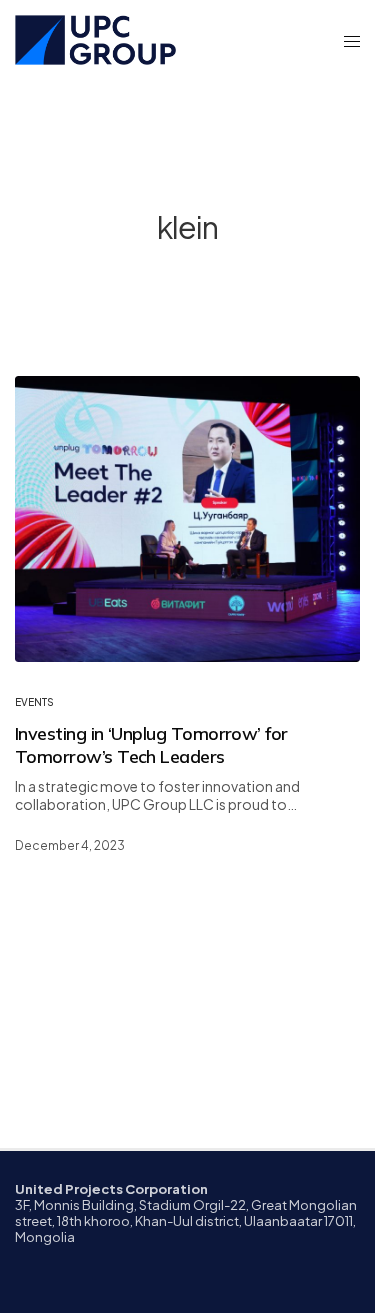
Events (34, 702)
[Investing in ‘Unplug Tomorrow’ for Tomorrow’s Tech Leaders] (187, 519)
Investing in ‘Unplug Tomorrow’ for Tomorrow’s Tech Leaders (151, 745)
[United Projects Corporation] (95, 40)
